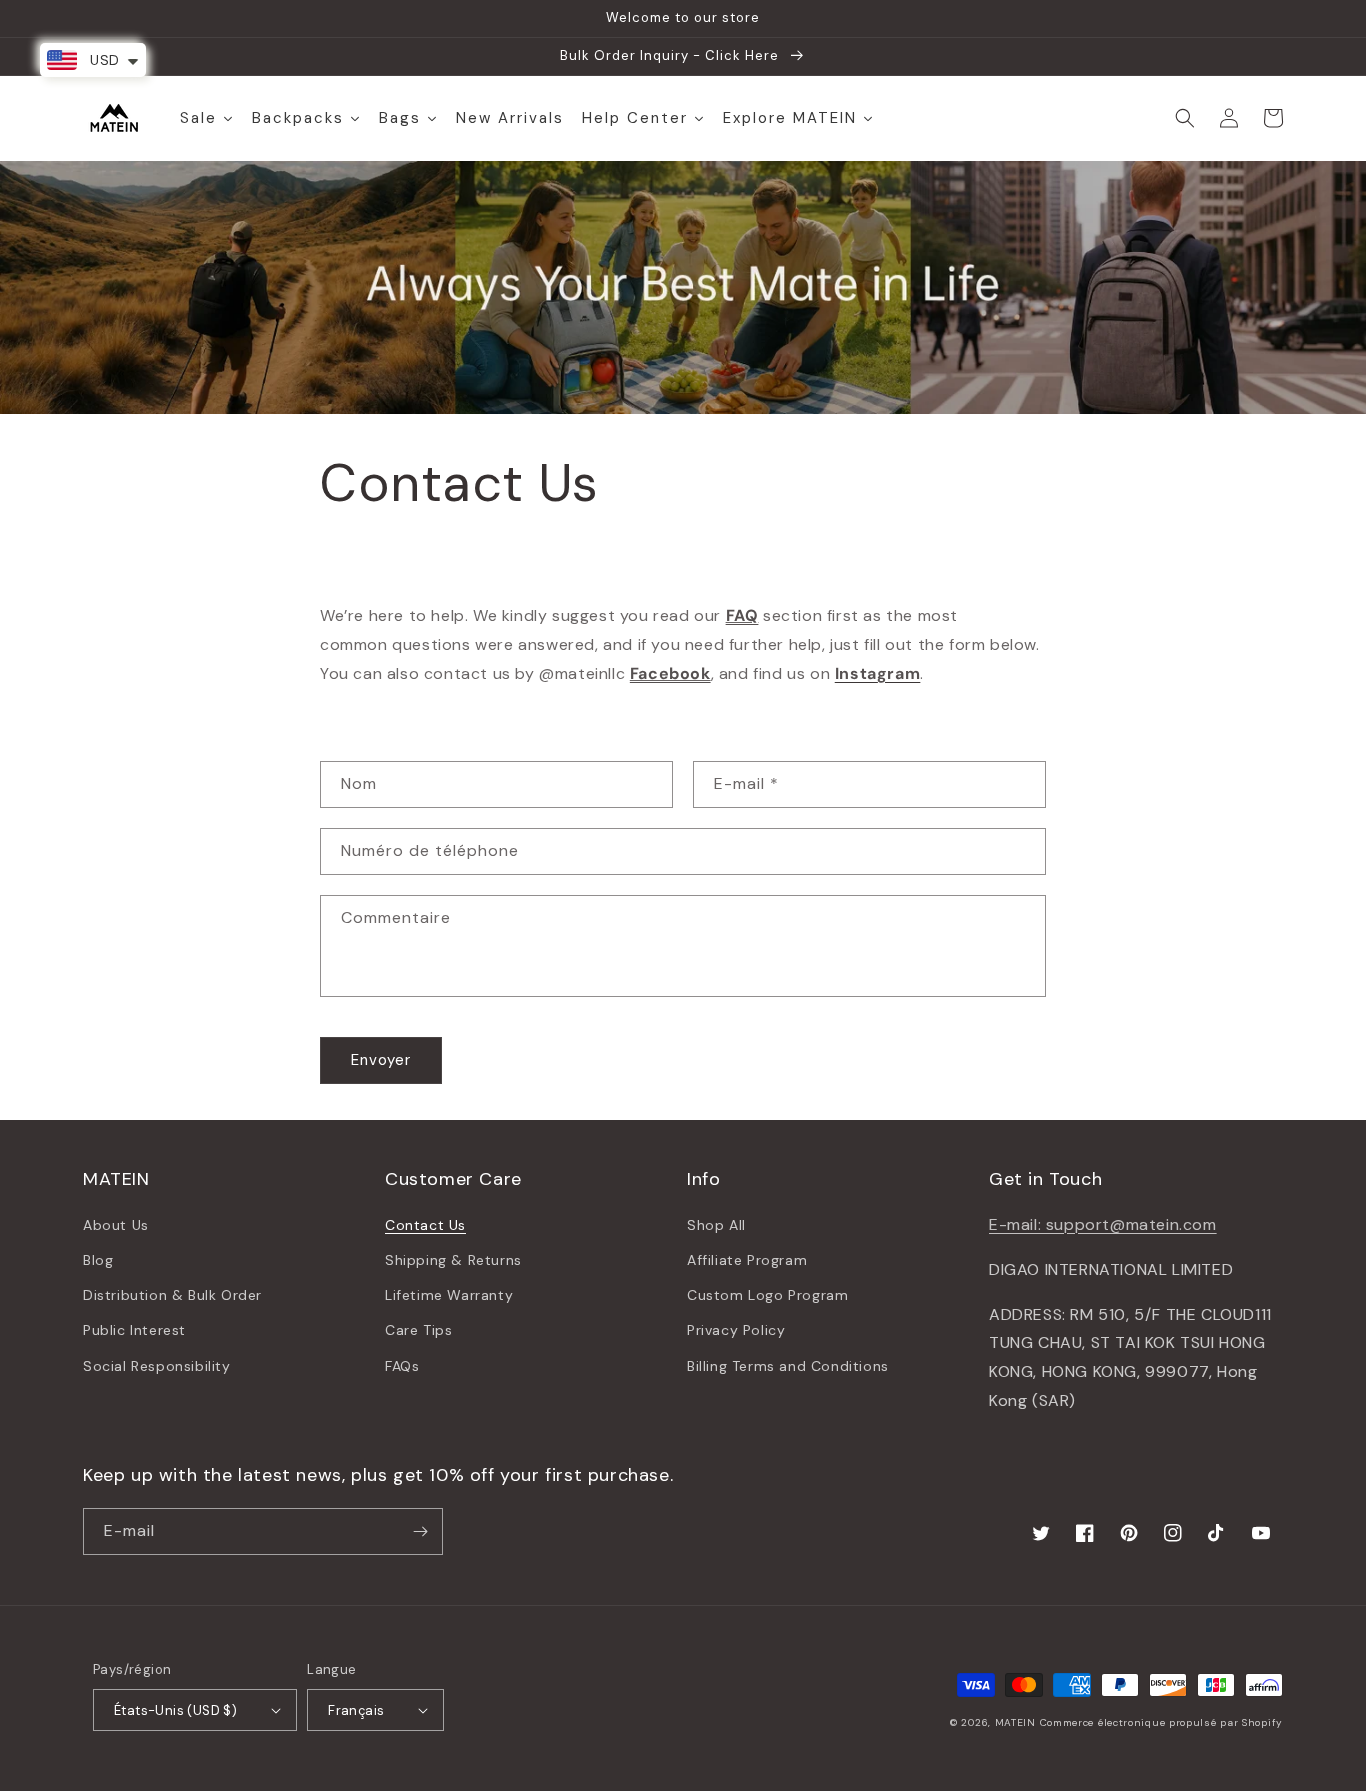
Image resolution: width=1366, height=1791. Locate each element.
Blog (98, 1260)
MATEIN (1015, 1722)
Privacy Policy (736, 1330)
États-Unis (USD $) (175, 1710)
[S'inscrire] (420, 1531)
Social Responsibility (157, 1366)
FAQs (402, 1366)
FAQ (742, 615)
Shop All (716, 1225)
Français (356, 1710)
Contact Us (425, 1225)
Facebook (670, 673)
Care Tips (418, 1330)
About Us (116, 1225)
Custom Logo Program (767, 1295)
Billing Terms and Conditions (788, 1366)
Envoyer (381, 1060)
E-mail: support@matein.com (1103, 1224)
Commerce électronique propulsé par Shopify (1161, 1722)
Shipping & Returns (453, 1260)
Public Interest (134, 1330)
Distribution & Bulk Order (172, 1295)
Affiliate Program (747, 1260)
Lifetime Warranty (449, 1295)
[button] (1185, 118)
